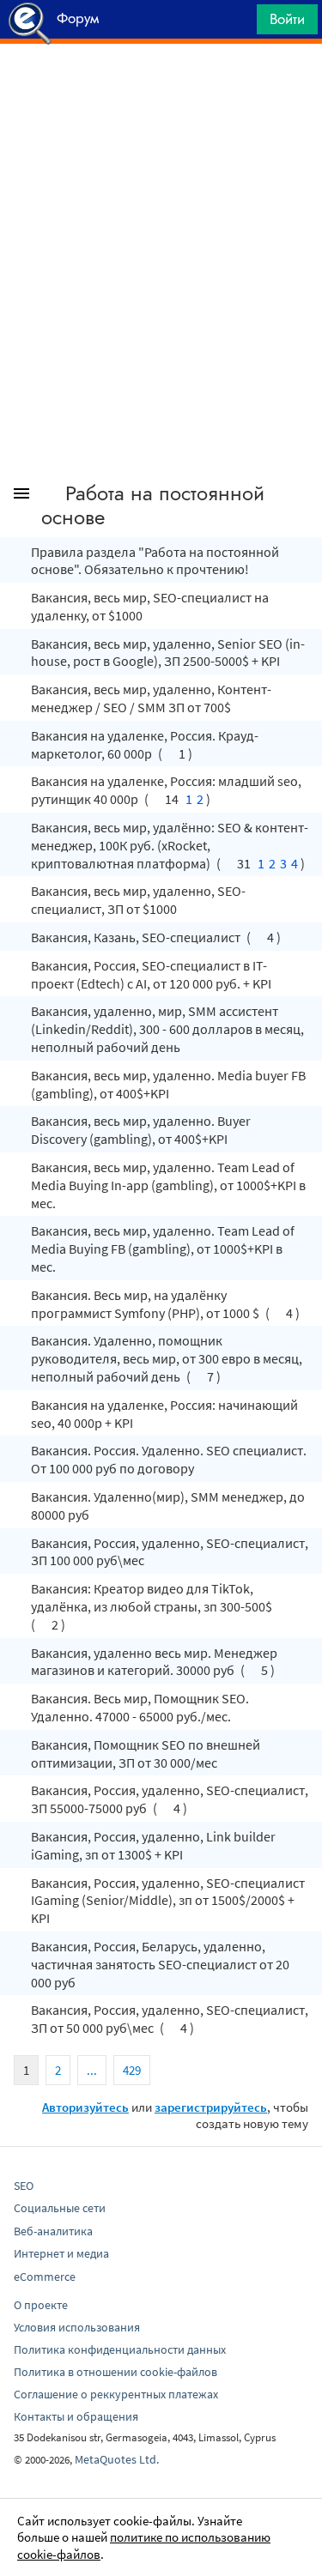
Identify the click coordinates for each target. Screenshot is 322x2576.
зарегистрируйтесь (211, 2107)
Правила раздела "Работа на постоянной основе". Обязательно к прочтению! (155, 561)
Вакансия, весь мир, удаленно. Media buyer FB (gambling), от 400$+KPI (168, 1084)
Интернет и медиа (61, 2253)
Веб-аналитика (53, 2231)
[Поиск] (238, 24)
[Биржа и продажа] (50, 497)
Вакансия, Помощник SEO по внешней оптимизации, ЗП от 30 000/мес (146, 1754)
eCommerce (45, 2277)
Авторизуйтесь (85, 2107)
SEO (24, 2186)
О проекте (41, 2305)
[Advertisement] (161, 87)
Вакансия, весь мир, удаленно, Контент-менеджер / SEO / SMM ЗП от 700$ (151, 698)
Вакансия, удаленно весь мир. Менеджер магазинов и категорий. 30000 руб (154, 1662)
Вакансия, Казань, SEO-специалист (137, 937)
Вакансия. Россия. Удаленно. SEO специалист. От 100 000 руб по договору (169, 1459)
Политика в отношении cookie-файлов (115, 2372)
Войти (287, 19)
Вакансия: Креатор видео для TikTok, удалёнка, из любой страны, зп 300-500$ (152, 1597)
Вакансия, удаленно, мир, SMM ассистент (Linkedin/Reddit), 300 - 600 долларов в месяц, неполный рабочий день (167, 1029)
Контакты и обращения (76, 2416)
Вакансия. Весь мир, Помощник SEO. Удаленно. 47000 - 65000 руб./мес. (140, 1707)
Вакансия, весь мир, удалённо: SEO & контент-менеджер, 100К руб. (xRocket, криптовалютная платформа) (170, 845)
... (92, 2070)
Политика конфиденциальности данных (120, 2349)
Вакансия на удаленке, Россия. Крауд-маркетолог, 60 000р (145, 744)
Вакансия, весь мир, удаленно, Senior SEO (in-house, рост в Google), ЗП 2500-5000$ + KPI (168, 653)
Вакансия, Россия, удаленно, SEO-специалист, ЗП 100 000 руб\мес (170, 1552)
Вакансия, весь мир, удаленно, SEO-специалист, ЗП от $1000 (138, 900)
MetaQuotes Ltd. (117, 2459)
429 (132, 2070)
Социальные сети (60, 2208)
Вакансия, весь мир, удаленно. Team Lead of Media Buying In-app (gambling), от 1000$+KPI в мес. (168, 1185)
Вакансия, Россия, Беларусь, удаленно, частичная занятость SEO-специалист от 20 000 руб (160, 1964)
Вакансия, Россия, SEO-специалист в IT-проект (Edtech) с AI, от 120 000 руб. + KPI (151, 974)
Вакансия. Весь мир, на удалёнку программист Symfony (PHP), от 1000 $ (146, 1304)
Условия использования (77, 2327)
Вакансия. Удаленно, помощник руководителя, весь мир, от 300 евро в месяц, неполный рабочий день (167, 1358)
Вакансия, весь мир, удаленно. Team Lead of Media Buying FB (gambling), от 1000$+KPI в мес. (163, 1249)
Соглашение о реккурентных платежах (116, 2394)
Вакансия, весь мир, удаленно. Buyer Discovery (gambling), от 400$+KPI (141, 1130)
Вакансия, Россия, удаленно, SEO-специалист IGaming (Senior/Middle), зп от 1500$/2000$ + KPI (168, 1901)
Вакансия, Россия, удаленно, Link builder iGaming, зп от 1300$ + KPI (153, 1845)
